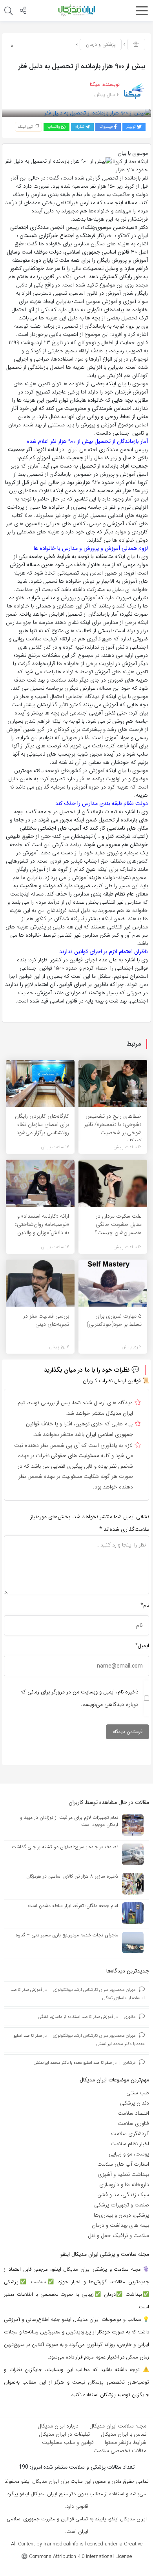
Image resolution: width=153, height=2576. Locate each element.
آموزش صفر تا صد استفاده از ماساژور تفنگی (76, 2017)
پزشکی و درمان (101, 44)
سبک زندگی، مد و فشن (123, 2195)
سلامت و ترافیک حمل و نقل (118, 2235)
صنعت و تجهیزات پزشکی (122, 2205)
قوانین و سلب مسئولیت (68, 2442)
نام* (145, 1605)
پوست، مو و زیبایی (129, 2154)
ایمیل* (142, 1646)
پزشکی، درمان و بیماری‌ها (121, 2215)
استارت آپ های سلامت (123, 2164)
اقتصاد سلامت (133, 2113)
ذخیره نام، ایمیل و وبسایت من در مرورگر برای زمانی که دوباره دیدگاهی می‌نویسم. (79, 1698)
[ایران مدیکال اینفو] (76, 10)
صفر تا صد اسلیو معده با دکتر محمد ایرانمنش (73, 2063)
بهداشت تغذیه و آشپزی (123, 2174)
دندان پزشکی (135, 2103)
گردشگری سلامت (130, 2134)
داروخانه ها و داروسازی (124, 2184)
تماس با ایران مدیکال (124, 2434)
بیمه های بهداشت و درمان (120, 2225)
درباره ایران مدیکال (58, 2426)
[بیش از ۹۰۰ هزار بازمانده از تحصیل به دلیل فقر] (98, 113)
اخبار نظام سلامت (130, 2144)
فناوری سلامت (133, 2123)
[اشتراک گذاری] (23, 11)
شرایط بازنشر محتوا (126, 2442)
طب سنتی (138, 2093)
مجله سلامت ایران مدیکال (118, 2426)
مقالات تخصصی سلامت (120, 2451)
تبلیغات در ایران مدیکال (64, 2434)
